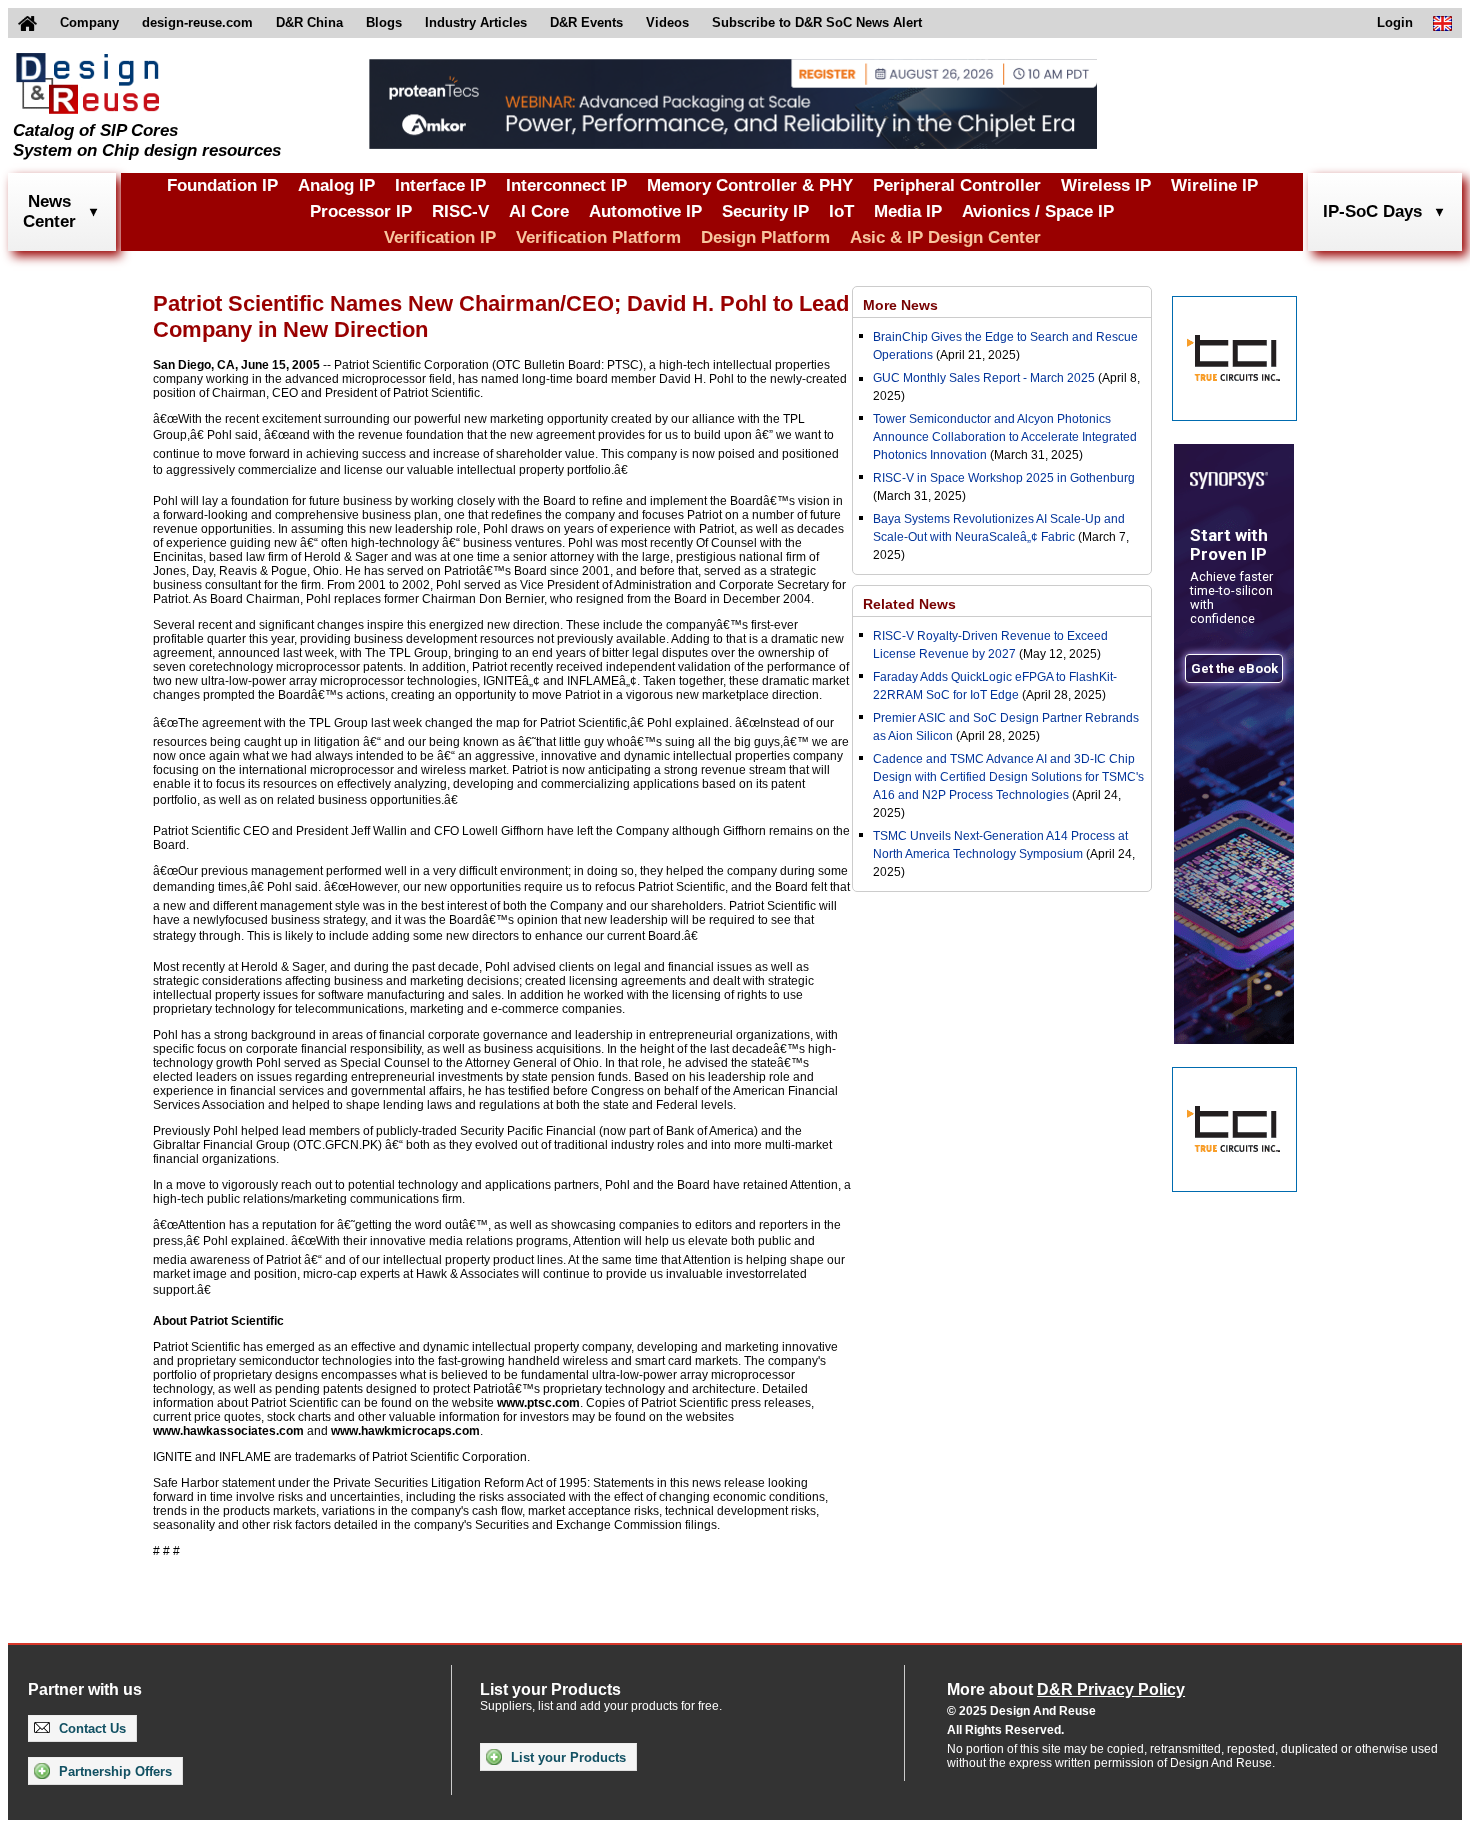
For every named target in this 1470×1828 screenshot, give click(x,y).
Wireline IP (1214, 185)
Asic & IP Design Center (945, 237)
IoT (841, 211)
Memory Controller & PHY (750, 185)
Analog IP (336, 185)
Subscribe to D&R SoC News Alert (817, 22)
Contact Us (90, 1728)
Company (89, 22)
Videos (667, 22)
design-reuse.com (197, 22)
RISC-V (460, 211)
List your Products (566, 1757)
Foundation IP (222, 185)
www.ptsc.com (538, 1403)
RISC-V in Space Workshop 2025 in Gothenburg (1004, 478)
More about (1066, 1689)
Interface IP (440, 185)
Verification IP (440, 237)
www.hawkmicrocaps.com (405, 1431)
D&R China (309, 22)
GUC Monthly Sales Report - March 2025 (984, 378)
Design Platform (765, 237)
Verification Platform (598, 237)
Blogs (384, 22)
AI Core (539, 211)
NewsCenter (49, 211)
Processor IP (361, 211)
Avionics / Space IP (1038, 211)
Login (1395, 22)
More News (900, 305)
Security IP (765, 211)
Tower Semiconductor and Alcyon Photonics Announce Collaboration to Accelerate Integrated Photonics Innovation (1005, 437)
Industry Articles (476, 22)
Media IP (908, 211)
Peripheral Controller (957, 185)
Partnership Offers (113, 1771)
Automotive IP (645, 211)
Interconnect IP (566, 185)
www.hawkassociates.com (228, 1431)
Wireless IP (1106, 185)
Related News (909, 604)
